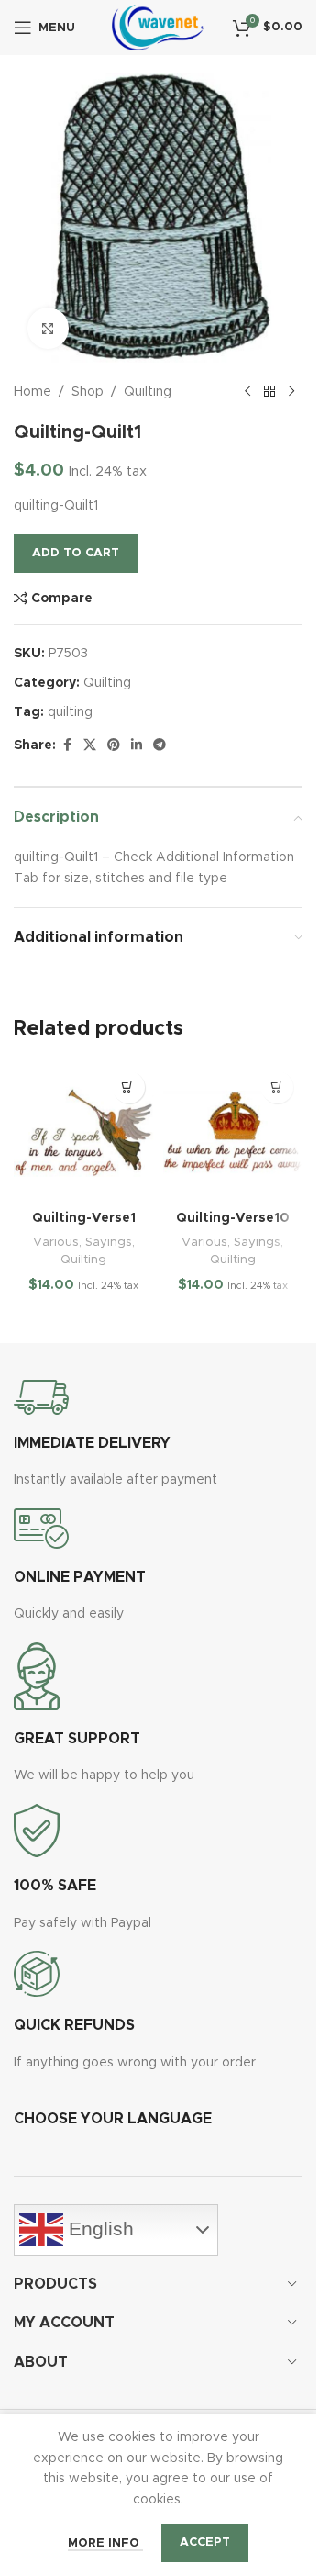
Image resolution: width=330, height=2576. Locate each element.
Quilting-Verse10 (233, 1218)
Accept (205, 2542)
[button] (129, 1087)
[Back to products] (269, 392)
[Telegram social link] (159, 745)
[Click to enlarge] (48, 328)
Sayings (109, 1242)
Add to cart (76, 553)
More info (105, 2543)
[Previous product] (247, 392)
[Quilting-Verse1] (84, 1132)
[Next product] (291, 392)
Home (33, 392)
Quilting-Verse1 (84, 1218)
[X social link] (90, 745)
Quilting (148, 392)
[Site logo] (158, 28)
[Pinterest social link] (114, 745)
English (99, 2228)
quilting (70, 712)
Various (56, 1242)
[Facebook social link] (67, 745)
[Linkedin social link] (137, 745)
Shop (88, 392)
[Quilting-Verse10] (233, 1132)
